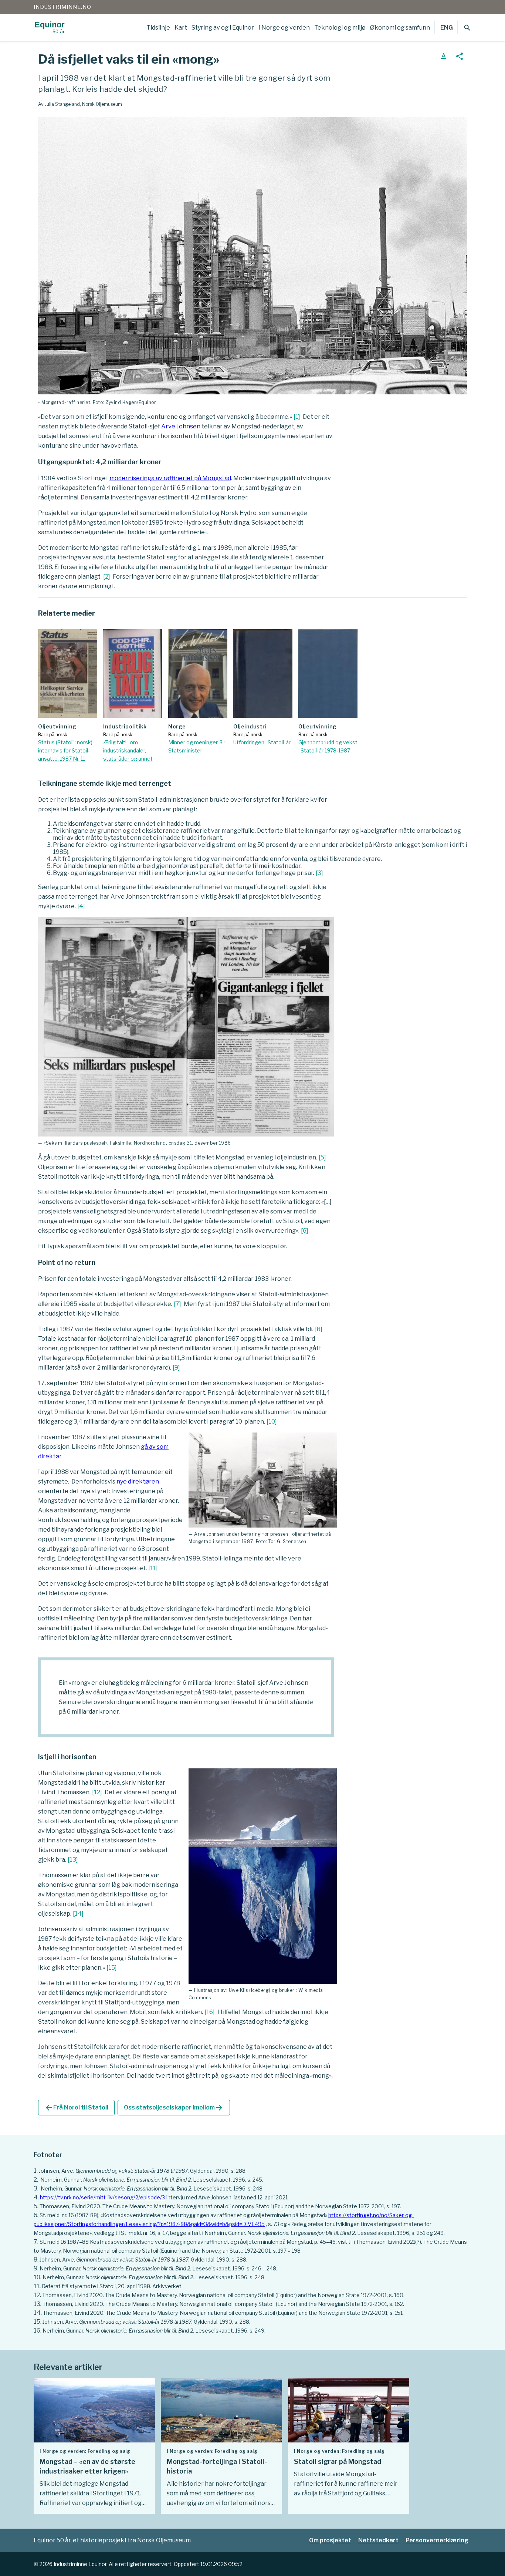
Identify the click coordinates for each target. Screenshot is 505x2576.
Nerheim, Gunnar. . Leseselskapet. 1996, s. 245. (151, 2180)
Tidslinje (158, 28)
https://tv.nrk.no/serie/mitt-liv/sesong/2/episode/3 (102, 2197)
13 (73, 1860)
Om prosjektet (330, 2540)
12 (97, 1792)
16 (210, 2012)
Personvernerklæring (437, 2540)
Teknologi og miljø (340, 28)
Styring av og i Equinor (223, 28)
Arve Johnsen (181, 426)
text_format (444, 56)
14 (78, 1914)
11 (153, 1568)
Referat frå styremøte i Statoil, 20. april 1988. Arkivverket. (112, 2286)
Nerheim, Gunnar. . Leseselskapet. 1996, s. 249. (154, 2331)
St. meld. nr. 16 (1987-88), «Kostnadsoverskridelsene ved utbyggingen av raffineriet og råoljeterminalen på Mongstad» (184, 2215)
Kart (181, 28)
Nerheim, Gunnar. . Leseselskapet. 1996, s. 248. (152, 2188)
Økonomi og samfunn (400, 28)
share (460, 56)
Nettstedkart (378, 2540)
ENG (447, 28)
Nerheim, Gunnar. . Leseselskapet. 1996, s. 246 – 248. (158, 2268)
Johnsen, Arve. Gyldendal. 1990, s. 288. (143, 2171)
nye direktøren (138, 1481)
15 (112, 1968)
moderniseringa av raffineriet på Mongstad (170, 478)
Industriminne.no (62, 7)
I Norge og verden (284, 28)
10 (272, 1422)
